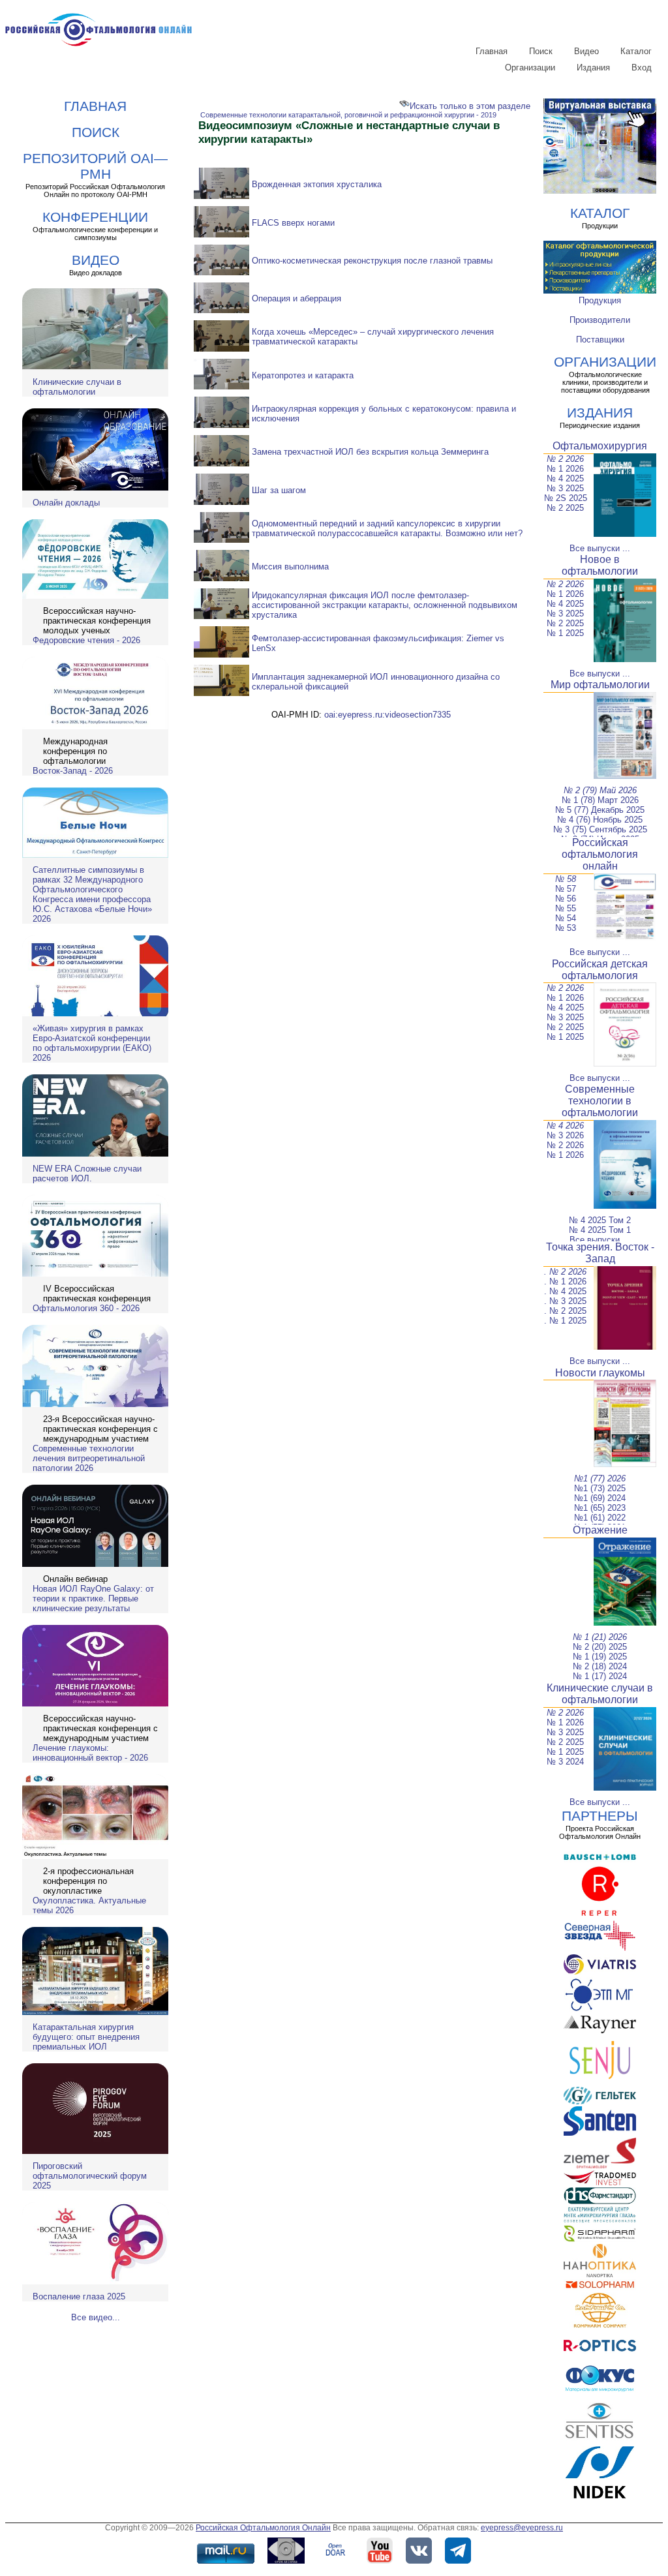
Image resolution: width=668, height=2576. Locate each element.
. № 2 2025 (565, 1311)
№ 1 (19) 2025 (600, 1657)
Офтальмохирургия (600, 446)
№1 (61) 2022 (600, 1518)
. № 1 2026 (565, 1281)
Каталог (636, 51)
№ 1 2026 (565, 469)
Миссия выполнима (290, 567)
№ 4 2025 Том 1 (600, 1230)
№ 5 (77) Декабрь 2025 (600, 810)
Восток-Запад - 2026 (73, 771)
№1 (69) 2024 (600, 1498)
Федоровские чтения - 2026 (86, 640)
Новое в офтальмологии (600, 565)
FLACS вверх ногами (293, 223)
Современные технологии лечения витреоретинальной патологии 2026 (89, 1458)
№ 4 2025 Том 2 (600, 1220)
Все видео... (96, 2317)
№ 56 (566, 899)
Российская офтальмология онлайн (600, 854)
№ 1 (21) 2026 (600, 1637)
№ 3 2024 (565, 1762)
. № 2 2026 (565, 1272)
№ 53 (566, 928)
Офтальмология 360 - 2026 (86, 1308)
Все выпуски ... (600, 548)
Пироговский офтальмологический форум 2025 (90, 2176)
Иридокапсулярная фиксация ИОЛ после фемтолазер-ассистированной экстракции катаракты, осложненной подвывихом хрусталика (385, 605)
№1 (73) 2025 (600, 1488)
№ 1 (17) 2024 (600, 1676)
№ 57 (566, 889)
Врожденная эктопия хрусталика (317, 184)
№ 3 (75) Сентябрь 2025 (600, 829)
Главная (492, 51)
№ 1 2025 (565, 633)
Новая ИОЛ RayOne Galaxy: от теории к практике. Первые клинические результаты (93, 1599)
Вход (642, 68)
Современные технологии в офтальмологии (600, 1101)
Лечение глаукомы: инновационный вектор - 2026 (90, 1753)
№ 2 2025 (565, 508)
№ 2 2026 (565, 459)
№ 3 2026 (565, 1135)
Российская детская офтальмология (600, 970)
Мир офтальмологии (600, 685)
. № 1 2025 (565, 1321)
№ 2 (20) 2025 (600, 1647)
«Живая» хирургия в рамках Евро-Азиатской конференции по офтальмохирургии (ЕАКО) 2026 (92, 1043)
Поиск (541, 51)
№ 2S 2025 (566, 498)
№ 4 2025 (565, 478)
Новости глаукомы (600, 1373)
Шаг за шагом (279, 490)
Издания (593, 68)
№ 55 (566, 908)
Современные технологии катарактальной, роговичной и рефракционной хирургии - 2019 (348, 115)
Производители (600, 320)
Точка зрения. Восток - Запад (600, 1253)
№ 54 (566, 918)
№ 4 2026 (565, 1126)
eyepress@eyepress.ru (522, 2528)
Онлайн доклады (66, 503)
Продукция (600, 300)
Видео (586, 51)
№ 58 (566, 879)
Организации (530, 68)
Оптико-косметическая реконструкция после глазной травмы (372, 261)
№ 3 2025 (565, 488)
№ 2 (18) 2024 (600, 1666)
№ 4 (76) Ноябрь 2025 (600, 820)
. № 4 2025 (565, 1291)
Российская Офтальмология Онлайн (263, 2528)
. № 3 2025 (565, 1301)
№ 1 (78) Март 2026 (600, 800)
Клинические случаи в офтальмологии (77, 387)
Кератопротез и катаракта (303, 375)
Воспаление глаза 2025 (79, 2296)
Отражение (600, 1530)
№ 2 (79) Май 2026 (600, 790)
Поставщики (600, 340)
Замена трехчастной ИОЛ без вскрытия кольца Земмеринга (370, 452)
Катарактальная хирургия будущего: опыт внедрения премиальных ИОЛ (86, 2037)
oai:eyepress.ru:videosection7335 (387, 715)
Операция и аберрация (296, 298)
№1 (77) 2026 (600, 1478)
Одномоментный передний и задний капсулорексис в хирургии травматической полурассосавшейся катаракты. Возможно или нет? (387, 528)
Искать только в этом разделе (470, 106)
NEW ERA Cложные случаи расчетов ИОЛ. (87, 1174)
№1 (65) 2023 (600, 1508)
